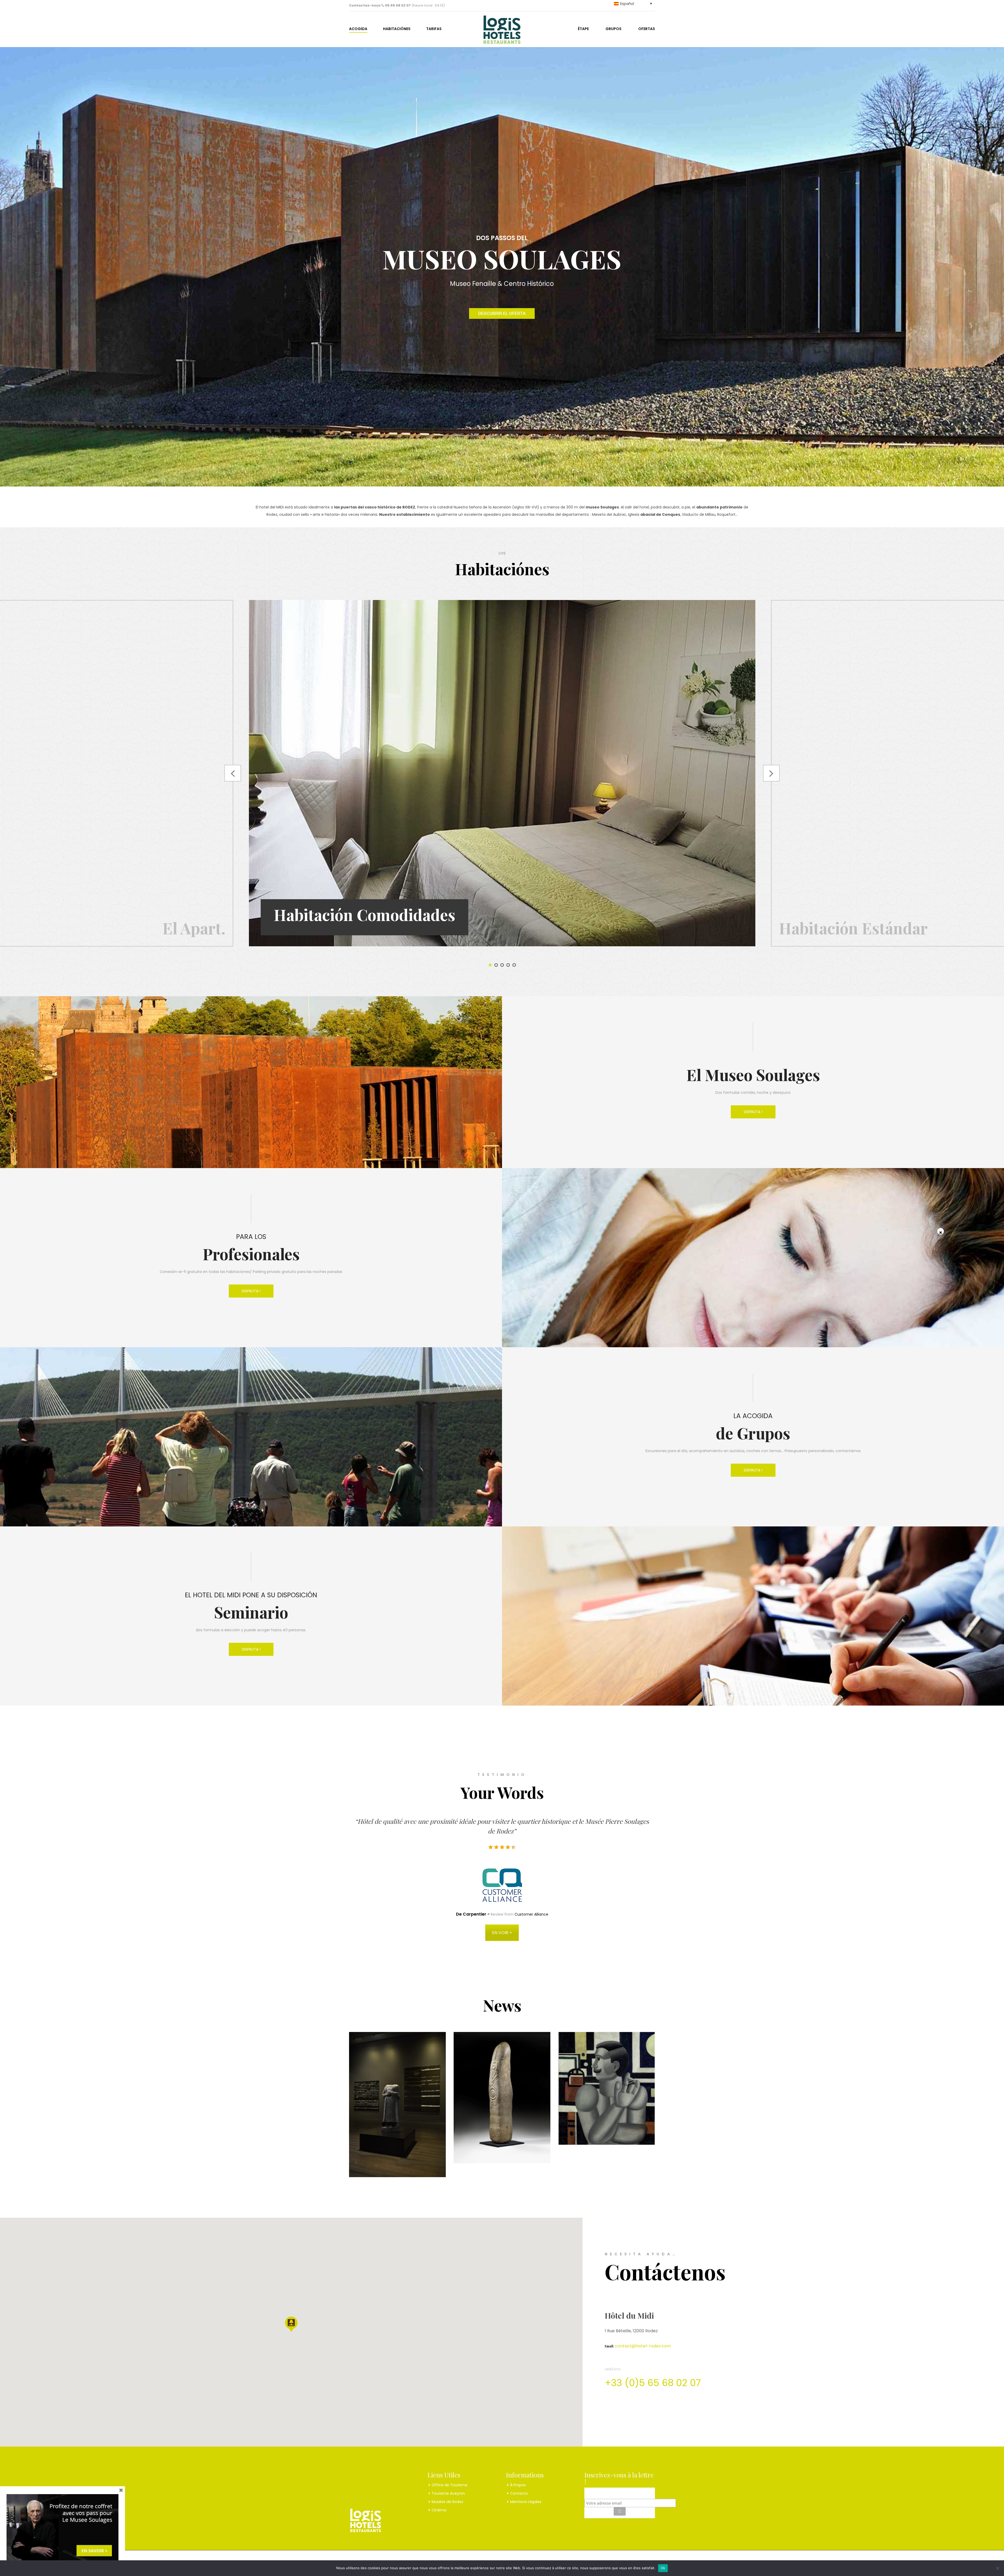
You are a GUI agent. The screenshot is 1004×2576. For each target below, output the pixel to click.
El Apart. (194, 928)
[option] (502, 773)
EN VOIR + (502, 1933)
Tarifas (434, 29)
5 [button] (514, 965)
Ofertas (647, 29)
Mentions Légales (526, 2502)
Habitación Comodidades (364, 914)
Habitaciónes (397, 29)
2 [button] (496, 965)
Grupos (614, 29)
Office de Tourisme (450, 2485)
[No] (997, 2568)
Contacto (519, 2493)
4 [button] (508, 965)
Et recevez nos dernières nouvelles (620, 2492)
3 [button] (502, 965)
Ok (663, 2568)
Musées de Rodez (447, 2502)
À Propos (518, 2485)
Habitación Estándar (853, 928)
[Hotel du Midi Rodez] (502, 28)
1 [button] (490, 965)
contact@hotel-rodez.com (643, 2346)
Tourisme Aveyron (448, 2493)
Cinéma (439, 2510)
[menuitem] (627, 4)
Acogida (358, 29)
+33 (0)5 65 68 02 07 (653, 2383)
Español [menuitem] (627, 4)
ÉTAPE (583, 29)
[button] (291, 2324)
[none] (627, 4)
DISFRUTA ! (753, 1112)
